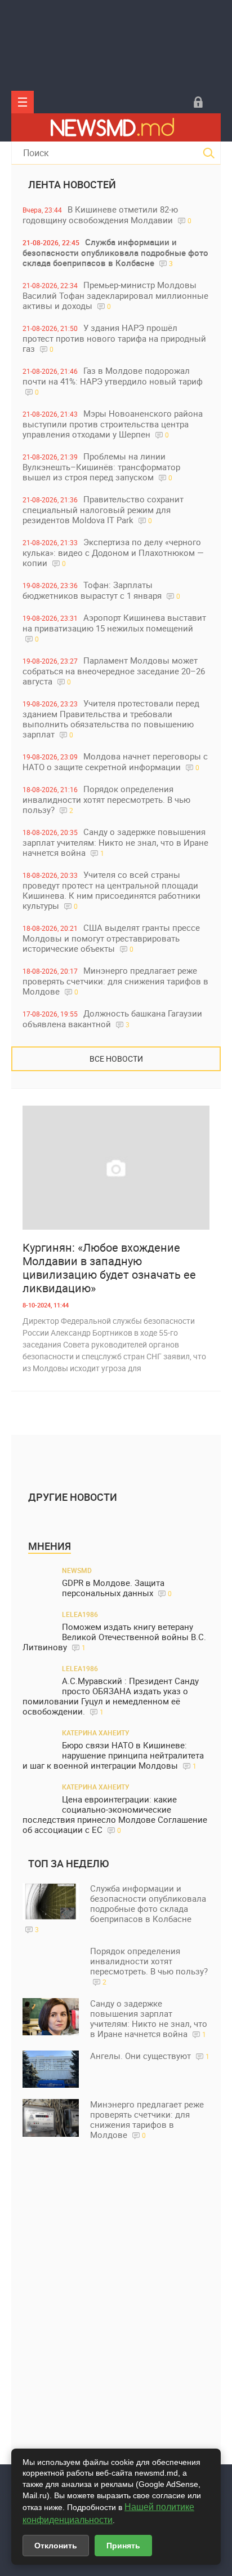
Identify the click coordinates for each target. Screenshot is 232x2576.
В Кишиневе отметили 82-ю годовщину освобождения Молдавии (107, 215)
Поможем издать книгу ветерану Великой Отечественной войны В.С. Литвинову (114, 1637)
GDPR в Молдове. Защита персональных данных (117, 1588)
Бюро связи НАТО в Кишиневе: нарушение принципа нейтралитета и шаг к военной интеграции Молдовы (113, 1755)
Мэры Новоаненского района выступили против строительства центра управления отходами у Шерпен (113, 424)
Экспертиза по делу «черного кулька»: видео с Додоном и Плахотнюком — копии (113, 552)
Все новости (116, 1059)
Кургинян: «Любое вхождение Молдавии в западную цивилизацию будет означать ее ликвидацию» (109, 1268)
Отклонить (56, 2546)
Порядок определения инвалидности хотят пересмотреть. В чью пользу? (106, 799)
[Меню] (23, 102)
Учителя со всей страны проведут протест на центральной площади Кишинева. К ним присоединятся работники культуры (111, 890)
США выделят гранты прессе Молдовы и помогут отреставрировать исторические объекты (111, 938)
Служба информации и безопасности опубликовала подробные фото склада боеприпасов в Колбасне (115, 252)
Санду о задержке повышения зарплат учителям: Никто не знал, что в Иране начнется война (115, 842)
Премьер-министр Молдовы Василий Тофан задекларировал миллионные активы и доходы (115, 295)
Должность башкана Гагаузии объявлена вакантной (112, 1019)
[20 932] (116, 1168)
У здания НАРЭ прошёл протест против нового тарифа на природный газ (114, 338)
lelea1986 (80, 1614)
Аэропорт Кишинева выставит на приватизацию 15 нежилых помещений (114, 628)
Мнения (50, 1546)
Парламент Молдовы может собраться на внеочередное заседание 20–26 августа (114, 671)
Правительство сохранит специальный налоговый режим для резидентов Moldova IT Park (103, 509)
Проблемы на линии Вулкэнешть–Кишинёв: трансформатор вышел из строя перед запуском (101, 467)
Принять (123, 2546)
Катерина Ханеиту (96, 1733)
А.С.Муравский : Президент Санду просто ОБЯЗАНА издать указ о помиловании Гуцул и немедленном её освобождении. (111, 1696)
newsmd (77, 1570)
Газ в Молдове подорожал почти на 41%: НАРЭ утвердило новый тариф (113, 381)
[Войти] (198, 102)
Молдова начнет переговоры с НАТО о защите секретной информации (115, 761)
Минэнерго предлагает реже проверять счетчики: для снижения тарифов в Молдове (115, 981)
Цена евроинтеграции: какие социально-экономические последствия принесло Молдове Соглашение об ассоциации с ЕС (115, 1815)
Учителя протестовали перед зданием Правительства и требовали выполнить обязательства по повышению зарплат (111, 719)
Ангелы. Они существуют (150, 2056)
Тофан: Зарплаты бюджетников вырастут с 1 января (101, 590)
